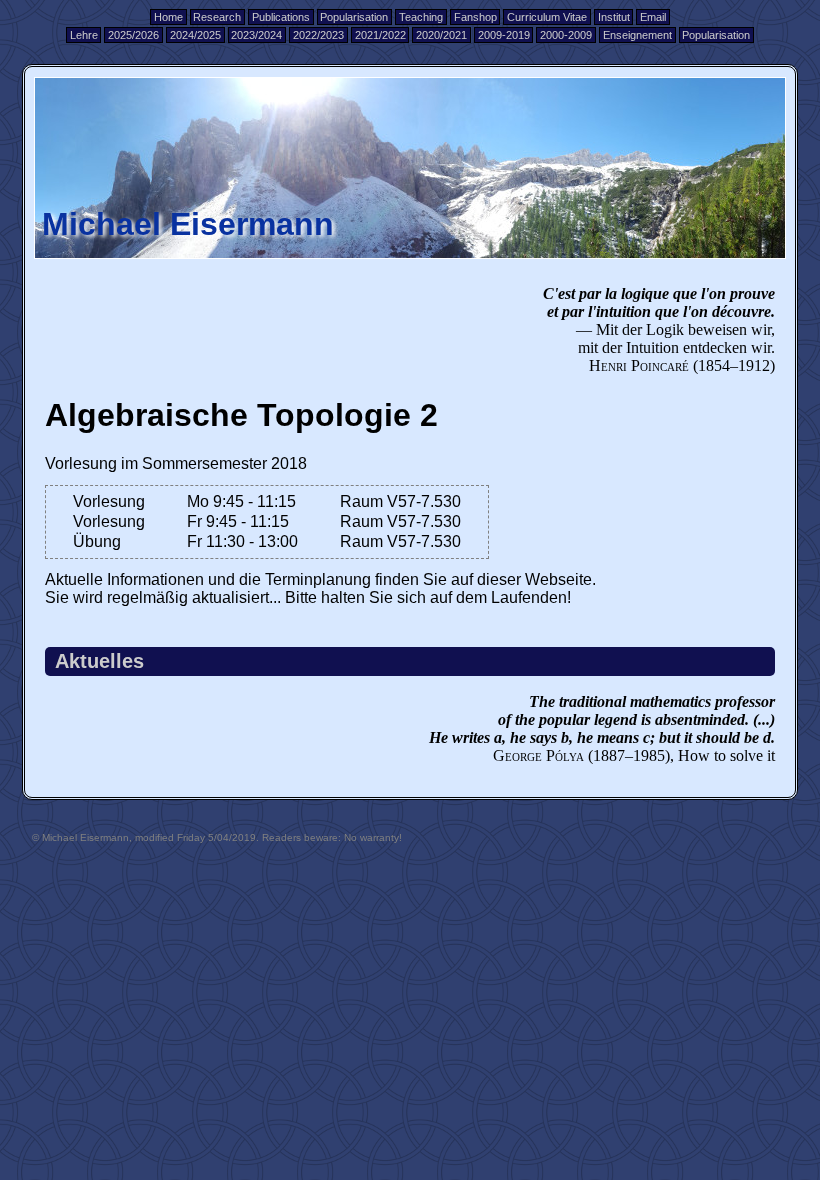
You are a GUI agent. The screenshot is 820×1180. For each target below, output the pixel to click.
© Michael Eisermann (80, 837)
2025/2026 (133, 35)
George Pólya (538, 755)
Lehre (84, 35)
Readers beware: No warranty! (332, 837)
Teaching (421, 17)
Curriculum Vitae (547, 17)
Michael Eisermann (188, 224)
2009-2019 (504, 35)
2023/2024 (256, 35)
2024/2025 (195, 35)
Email (653, 17)
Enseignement (637, 35)
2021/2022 (380, 35)
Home (168, 17)
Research (217, 17)
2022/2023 (318, 35)
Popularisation (354, 17)
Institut (614, 17)
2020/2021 (441, 35)
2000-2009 (566, 35)
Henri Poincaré (639, 365)
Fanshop (475, 17)
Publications (281, 17)
